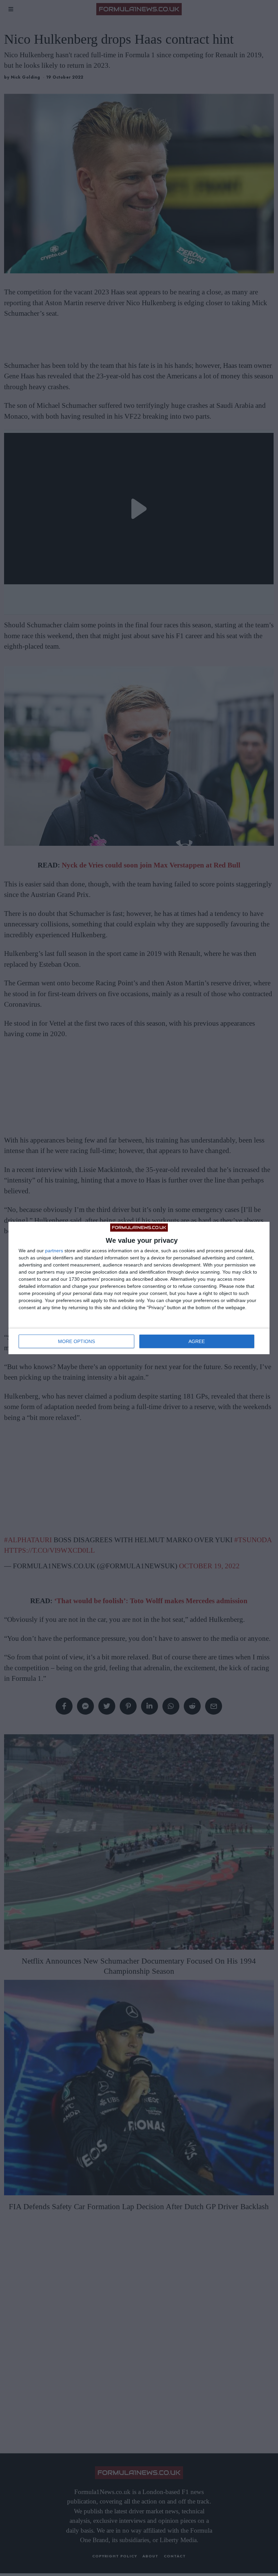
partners (54, 1251)
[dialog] (139, 1288)
